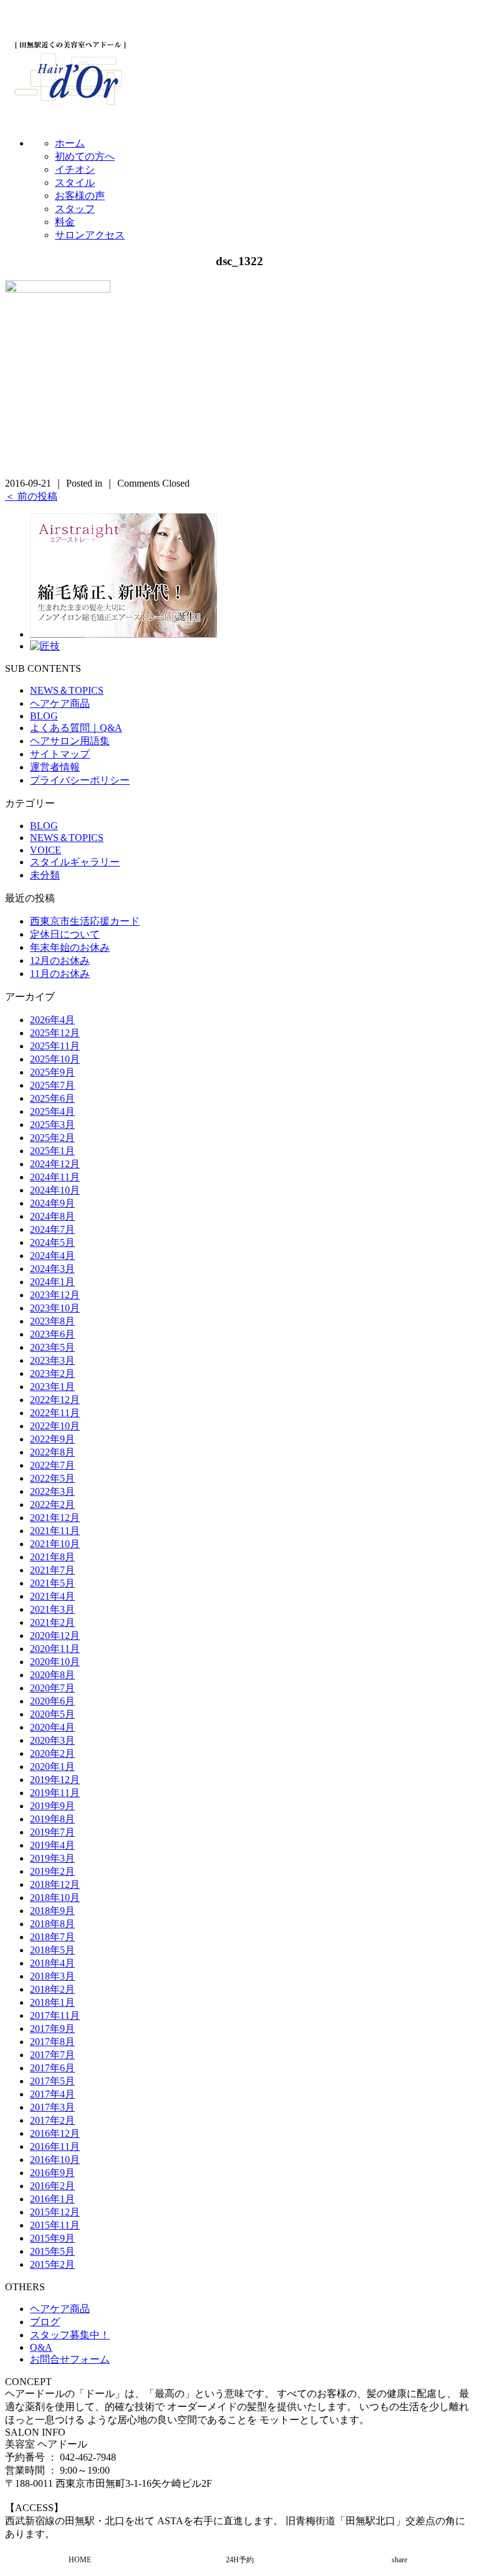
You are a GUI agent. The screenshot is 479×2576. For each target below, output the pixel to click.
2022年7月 (52, 1465)
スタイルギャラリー (75, 862)
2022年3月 (52, 1491)
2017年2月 (52, 2120)
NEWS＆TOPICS (67, 690)
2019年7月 (52, 1832)
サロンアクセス (90, 235)
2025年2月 (52, 1138)
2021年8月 (52, 1557)
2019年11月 (55, 1793)
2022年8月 (52, 1452)
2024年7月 (52, 1229)
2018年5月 (52, 1950)
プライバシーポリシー (80, 780)
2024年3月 (52, 1269)
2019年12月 (55, 1780)
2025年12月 (55, 1033)
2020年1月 (52, 1767)
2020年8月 (52, 1675)
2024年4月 (52, 1256)
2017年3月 (52, 2107)
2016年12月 (55, 2133)
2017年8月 (52, 2042)
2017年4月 (52, 2094)
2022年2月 (52, 1504)
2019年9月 (52, 1806)
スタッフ (75, 209)
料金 (65, 222)
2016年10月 (55, 2160)
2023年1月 (52, 1387)
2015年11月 (55, 2225)
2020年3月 (52, 1740)
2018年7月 (52, 1937)
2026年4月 (52, 1020)
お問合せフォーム (70, 2359)
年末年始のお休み (70, 947)
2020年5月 (52, 1714)
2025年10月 (55, 1059)
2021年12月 (55, 1518)
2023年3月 (52, 1360)
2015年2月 (52, 2264)
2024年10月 (55, 1190)
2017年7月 (52, 2055)
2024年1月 (52, 1282)
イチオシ (75, 169)
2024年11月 (55, 1177)
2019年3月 (52, 1858)
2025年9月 (52, 1072)
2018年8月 (52, 1924)
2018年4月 (52, 1963)
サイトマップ (60, 754)
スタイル (75, 182)
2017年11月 (55, 2015)
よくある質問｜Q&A (76, 728)
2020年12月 (55, 1636)
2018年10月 (55, 1898)
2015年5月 (52, 2251)
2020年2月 (52, 1753)
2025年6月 (52, 1098)
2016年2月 (52, 2186)
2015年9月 (52, 2238)
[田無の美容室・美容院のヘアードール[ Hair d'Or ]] (70, 102)
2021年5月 (52, 1583)
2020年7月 (52, 1688)
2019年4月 (52, 1845)
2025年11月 (55, 1046)
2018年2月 (52, 1989)
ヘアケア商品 (60, 703)
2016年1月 (52, 2199)
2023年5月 (52, 1347)
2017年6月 (52, 2068)
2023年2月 (52, 1373)
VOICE (46, 850)
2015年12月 (55, 2212)
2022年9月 (52, 1439)
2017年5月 (52, 2081)
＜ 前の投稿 (31, 496)
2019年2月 (52, 1871)
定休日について (65, 934)
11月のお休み (60, 974)
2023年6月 (52, 1334)
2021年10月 (55, 1544)
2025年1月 (52, 1151)
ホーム (70, 143)
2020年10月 (55, 1662)
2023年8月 (52, 1321)
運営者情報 (55, 767)
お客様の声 (80, 196)
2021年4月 (52, 1596)
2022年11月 (55, 1413)
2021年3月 (52, 1609)
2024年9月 (52, 1203)
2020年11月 (55, 1649)
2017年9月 (52, 2029)
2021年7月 (52, 1570)
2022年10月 (55, 1426)
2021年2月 (52, 1622)
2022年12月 (55, 1400)
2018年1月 (52, 2002)
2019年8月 (52, 1819)
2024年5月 (52, 1242)
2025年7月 (52, 1085)
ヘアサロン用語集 (70, 741)
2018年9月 (52, 1911)
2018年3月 (52, 1976)
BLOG (44, 716)
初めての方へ (85, 156)
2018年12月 (55, 1884)
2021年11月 (55, 1531)
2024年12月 (55, 1164)
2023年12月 (55, 1295)
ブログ (45, 2322)
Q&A (41, 2347)
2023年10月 (55, 1308)
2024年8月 (52, 1216)
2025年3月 (52, 1125)
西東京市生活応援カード (85, 921)
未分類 (45, 875)
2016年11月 (55, 2146)
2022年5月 (52, 1478)
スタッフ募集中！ (70, 2335)
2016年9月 (52, 2173)
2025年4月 (52, 1111)
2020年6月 (52, 1701)
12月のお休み (60, 960)
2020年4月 (52, 1727)
